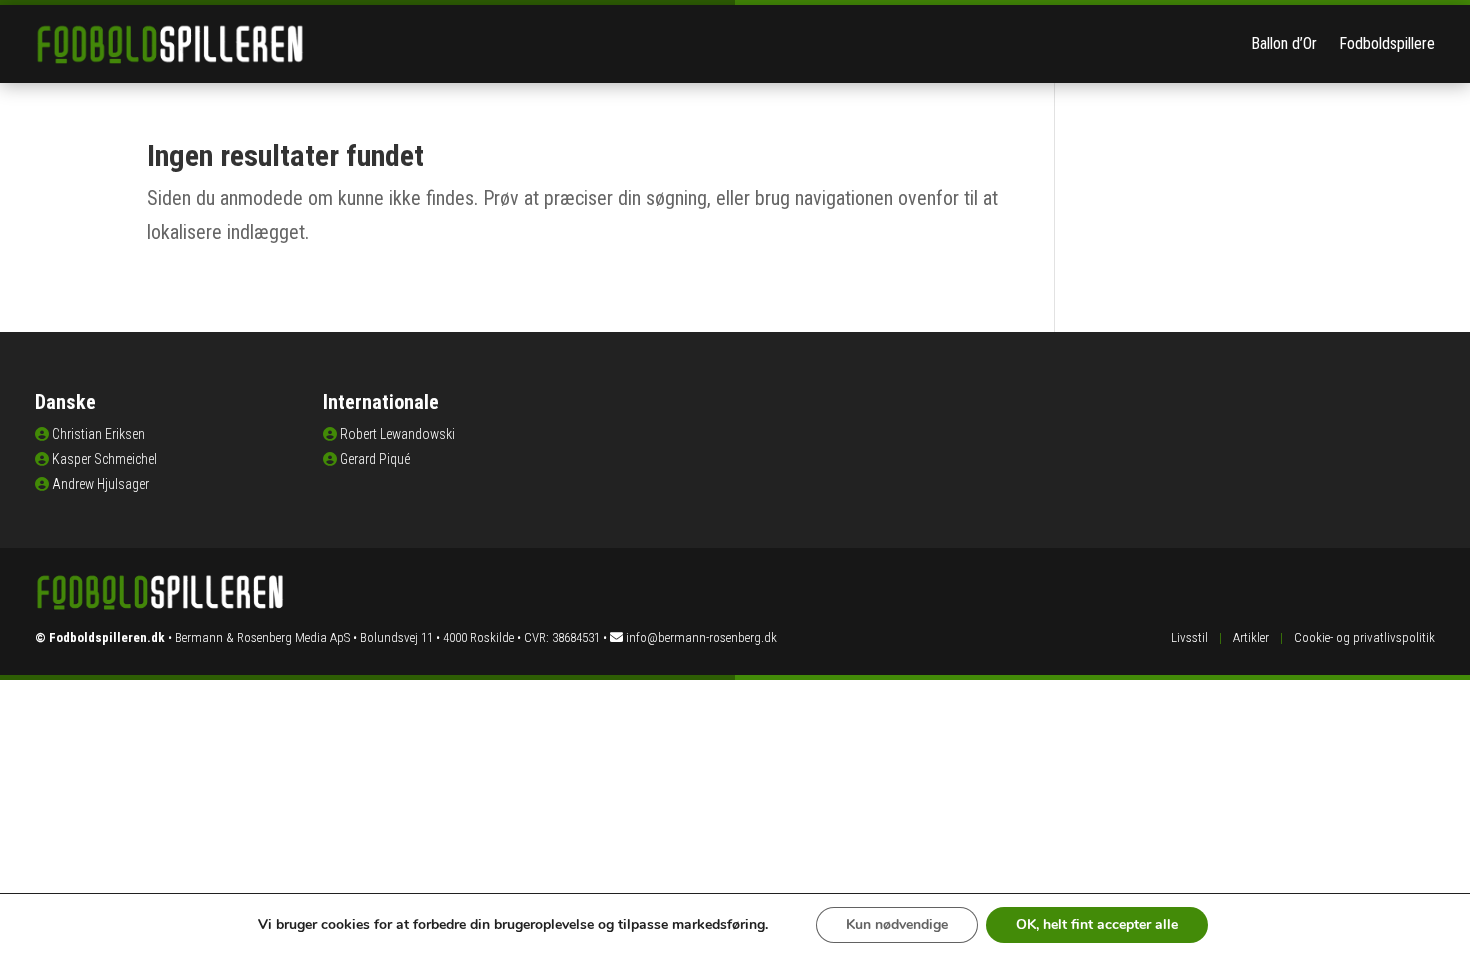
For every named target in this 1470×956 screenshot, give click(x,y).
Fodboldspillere (1387, 43)
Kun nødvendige (897, 924)
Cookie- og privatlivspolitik (1364, 637)
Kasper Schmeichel (104, 459)
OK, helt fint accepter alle (1097, 924)
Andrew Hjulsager (100, 484)
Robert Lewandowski (397, 434)
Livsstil (1189, 637)
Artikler (1251, 637)
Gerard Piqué (375, 459)
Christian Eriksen (98, 434)
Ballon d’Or (1284, 43)
